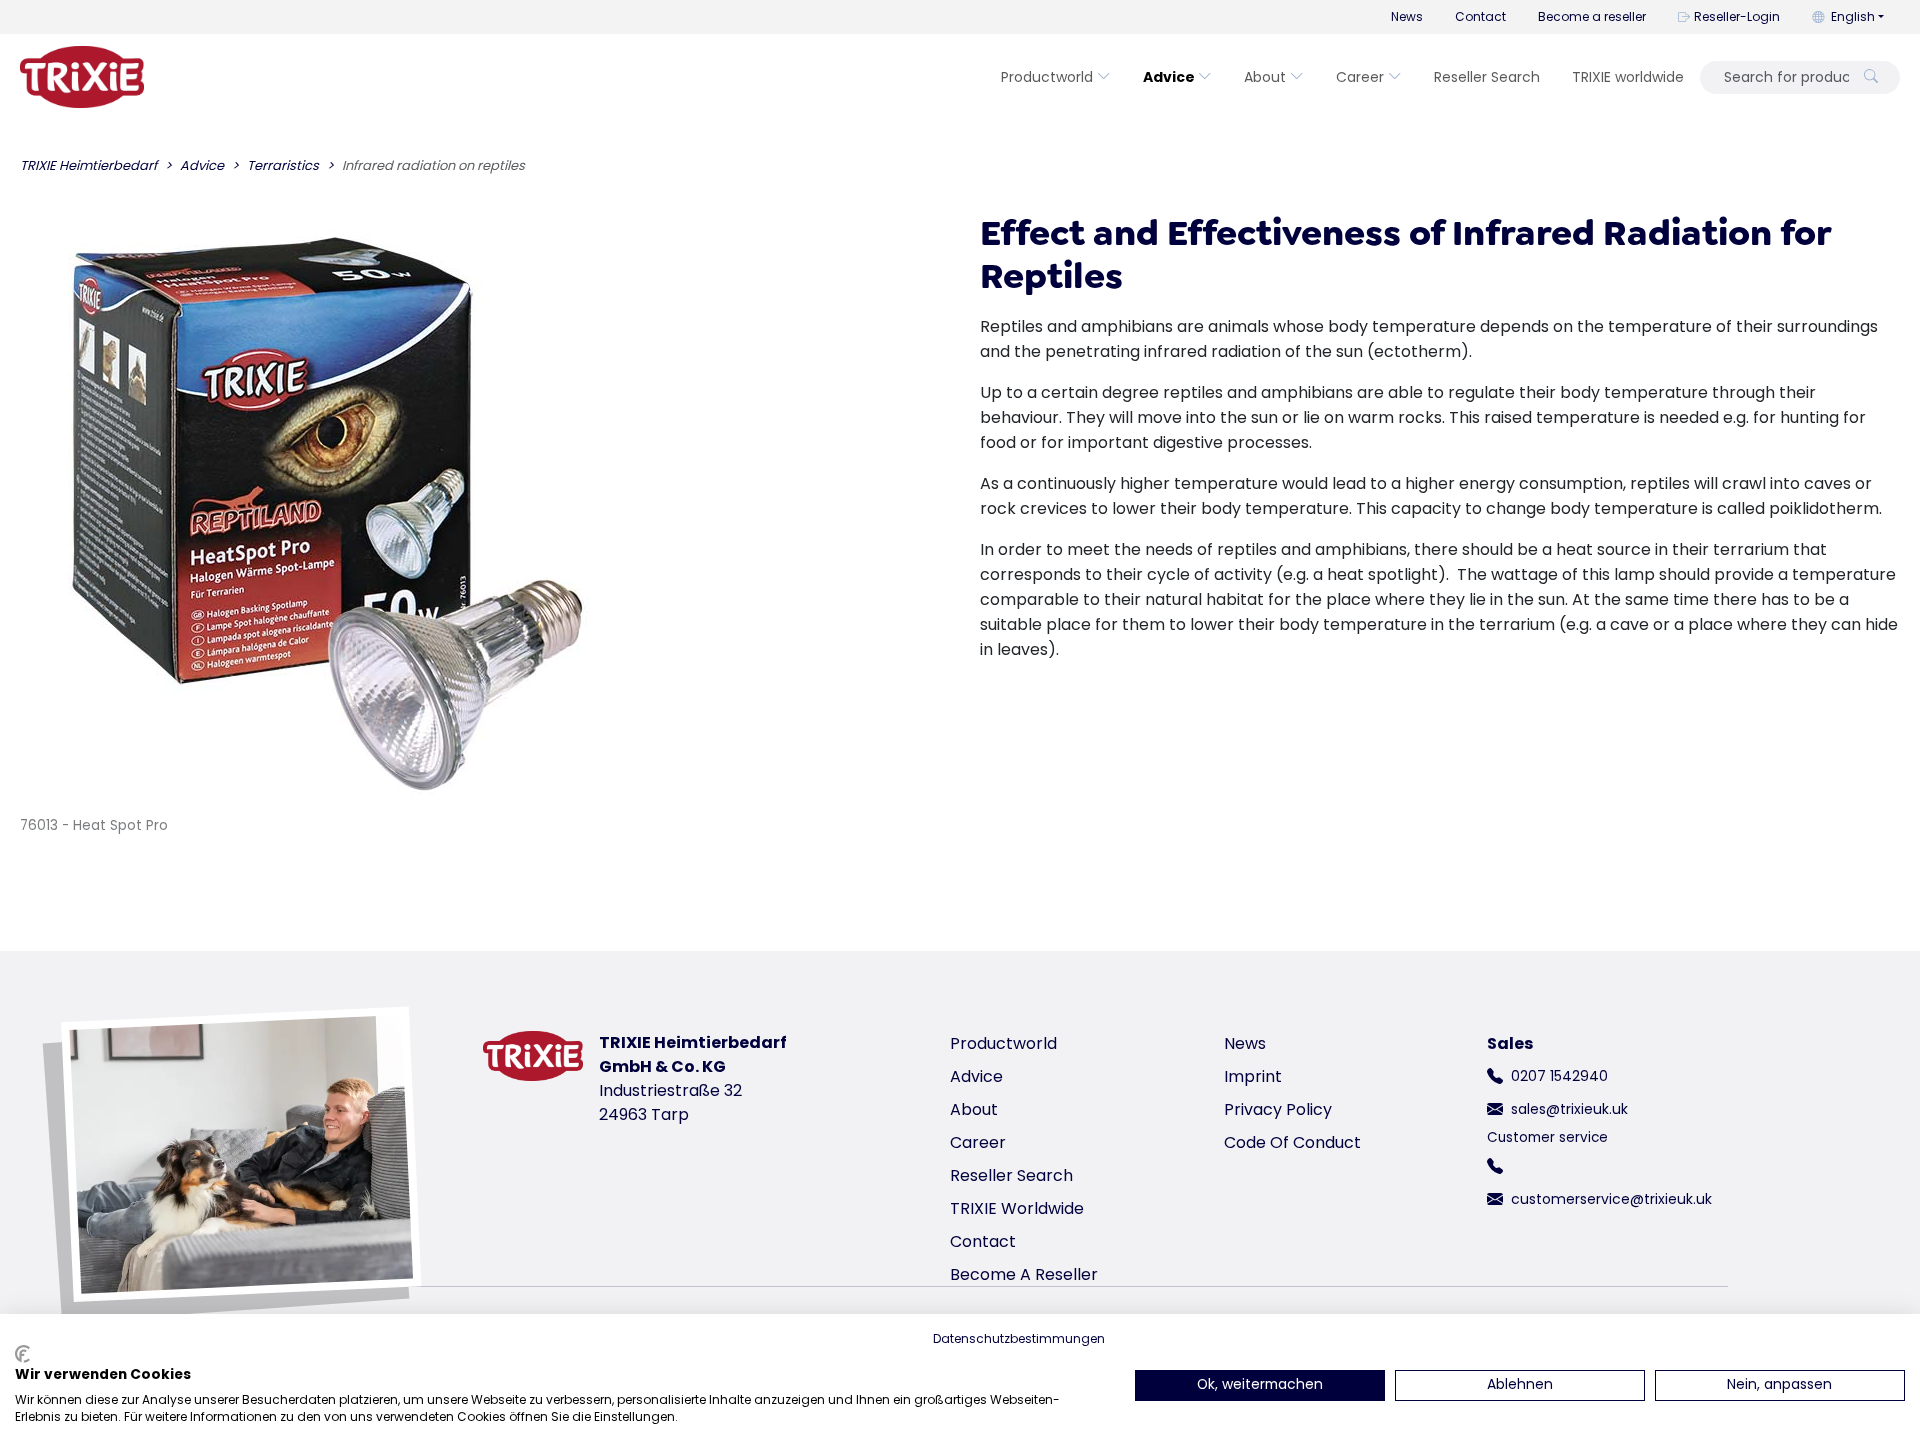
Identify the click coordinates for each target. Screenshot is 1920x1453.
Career (1360, 77)
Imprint (1253, 1076)
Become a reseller (1592, 16)
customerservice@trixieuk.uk (1611, 1199)
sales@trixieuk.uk (1569, 1109)
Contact (1480, 16)
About (1265, 77)
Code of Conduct (1292, 1142)
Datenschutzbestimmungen (1019, 1338)
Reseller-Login (1737, 16)
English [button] (1853, 16)
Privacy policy (1278, 1109)
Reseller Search (1487, 77)
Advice (1169, 77)
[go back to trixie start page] (82, 77)
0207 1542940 (1559, 1076)
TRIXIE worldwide (1628, 77)
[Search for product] (1871, 77)
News (1407, 16)
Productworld (1047, 77)
